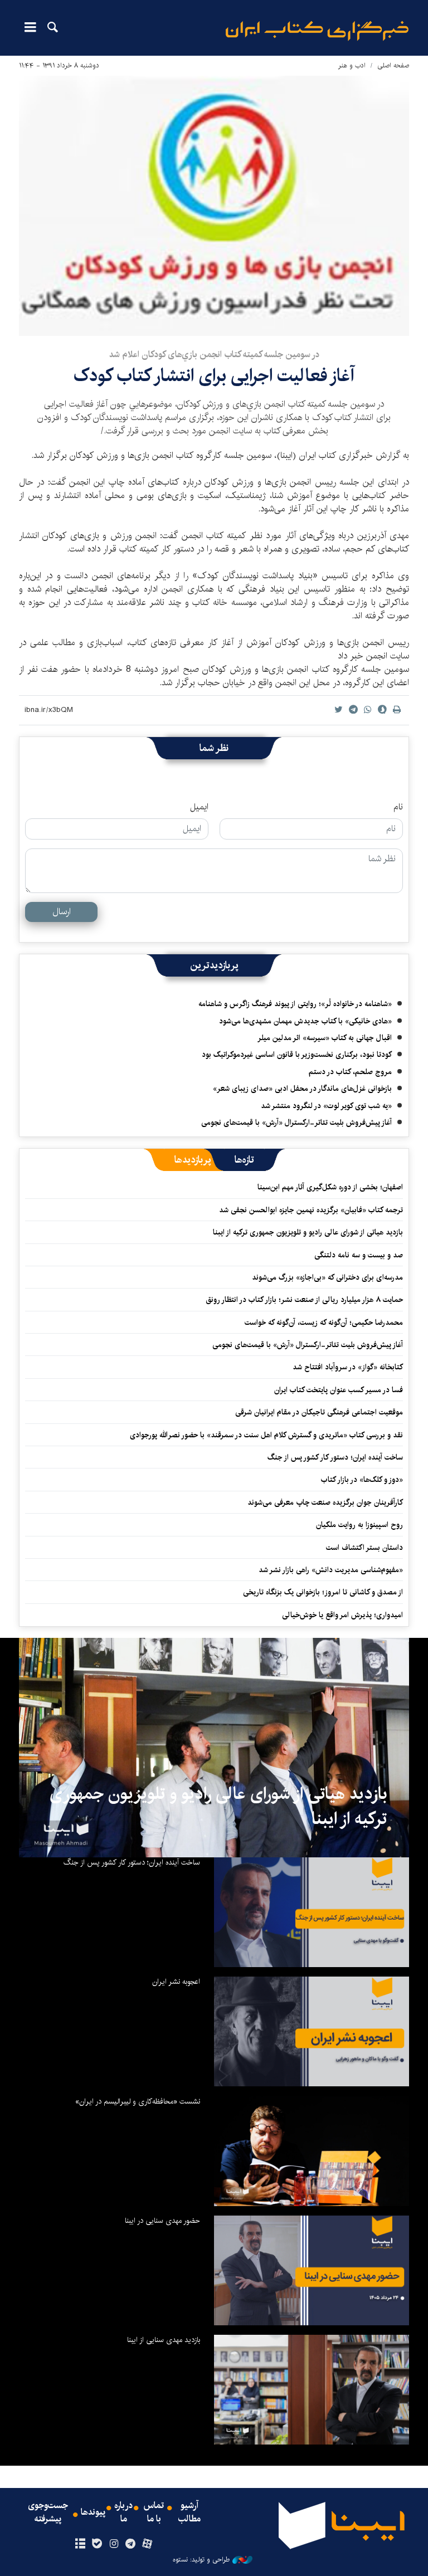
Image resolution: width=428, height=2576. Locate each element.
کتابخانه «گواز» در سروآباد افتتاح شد (348, 1367)
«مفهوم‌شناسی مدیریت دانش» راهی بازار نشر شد (331, 1570)
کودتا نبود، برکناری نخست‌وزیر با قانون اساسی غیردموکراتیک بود (297, 1055)
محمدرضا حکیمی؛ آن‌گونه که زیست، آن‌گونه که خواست (324, 1323)
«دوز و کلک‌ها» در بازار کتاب (362, 1480)
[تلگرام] (131, 2544)
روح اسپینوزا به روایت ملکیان (359, 1525)
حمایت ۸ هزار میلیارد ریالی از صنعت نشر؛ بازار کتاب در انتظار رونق (304, 1300)
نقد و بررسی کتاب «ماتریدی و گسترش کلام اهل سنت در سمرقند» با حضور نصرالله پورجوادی (266, 1435)
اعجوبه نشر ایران (176, 1982)
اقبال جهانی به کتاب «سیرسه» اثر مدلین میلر (325, 1038)
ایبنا (317, 31)
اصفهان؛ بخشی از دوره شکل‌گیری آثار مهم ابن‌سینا (330, 1187)
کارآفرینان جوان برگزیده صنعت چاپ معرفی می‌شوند (325, 1502)
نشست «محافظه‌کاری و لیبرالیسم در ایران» (138, 2101)
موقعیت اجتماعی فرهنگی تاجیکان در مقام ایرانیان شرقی (319, 1412)
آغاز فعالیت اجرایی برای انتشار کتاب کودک (214, 376)
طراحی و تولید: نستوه (201, 2560)
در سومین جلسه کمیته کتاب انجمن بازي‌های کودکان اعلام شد (214, 355)
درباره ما (123, 2512)
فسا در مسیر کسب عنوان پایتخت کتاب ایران (339, 1390)
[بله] (97, 2544)
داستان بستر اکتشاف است (364, 1548)
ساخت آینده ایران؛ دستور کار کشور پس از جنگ (335, 1457)
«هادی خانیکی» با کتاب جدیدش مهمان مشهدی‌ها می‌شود (305, 1021)
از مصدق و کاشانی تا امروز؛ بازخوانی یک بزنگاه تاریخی (323, 1592)
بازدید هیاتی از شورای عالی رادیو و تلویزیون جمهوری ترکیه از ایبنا (308, 1232)
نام (398, 807)
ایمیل (199, 807)
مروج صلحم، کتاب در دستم (350, 1072)
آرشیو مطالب (189, 2512)
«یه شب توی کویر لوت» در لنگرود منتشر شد (326, 1106)
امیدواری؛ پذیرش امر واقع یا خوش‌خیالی (342, 1615)
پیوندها (93, 2512)
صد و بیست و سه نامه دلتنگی (359, 1255)
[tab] (244, 1160)
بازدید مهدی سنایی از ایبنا (164, 2340)
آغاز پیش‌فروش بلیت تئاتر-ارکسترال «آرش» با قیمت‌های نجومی (296, 1123)
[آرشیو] (80, 2544)
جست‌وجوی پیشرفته (48, 2512)
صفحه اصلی (393, 65)
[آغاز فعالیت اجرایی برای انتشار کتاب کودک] (214, 206)
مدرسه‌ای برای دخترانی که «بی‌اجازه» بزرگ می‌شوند (327, 1277)
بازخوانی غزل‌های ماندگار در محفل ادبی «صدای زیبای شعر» (302, 1089)
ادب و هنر (352, 65)
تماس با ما (154, 2512)
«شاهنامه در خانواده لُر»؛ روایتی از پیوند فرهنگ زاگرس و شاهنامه (295, 1004)
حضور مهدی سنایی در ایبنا (162, 2221)
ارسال (62, 912)
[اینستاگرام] (113, 2544)
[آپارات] (147, 2544)
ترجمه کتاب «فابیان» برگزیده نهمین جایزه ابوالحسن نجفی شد (311, 1210)
